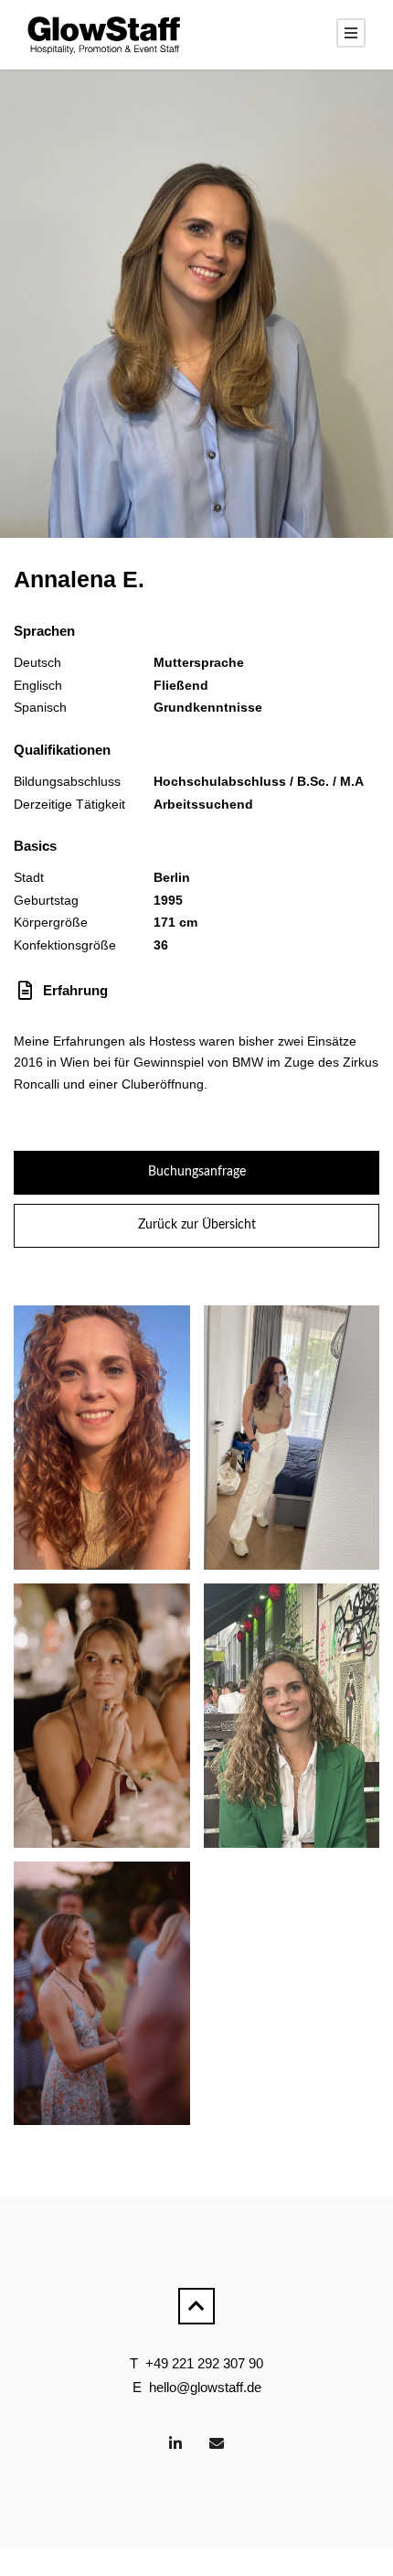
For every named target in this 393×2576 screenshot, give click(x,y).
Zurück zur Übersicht (197, 1225)
